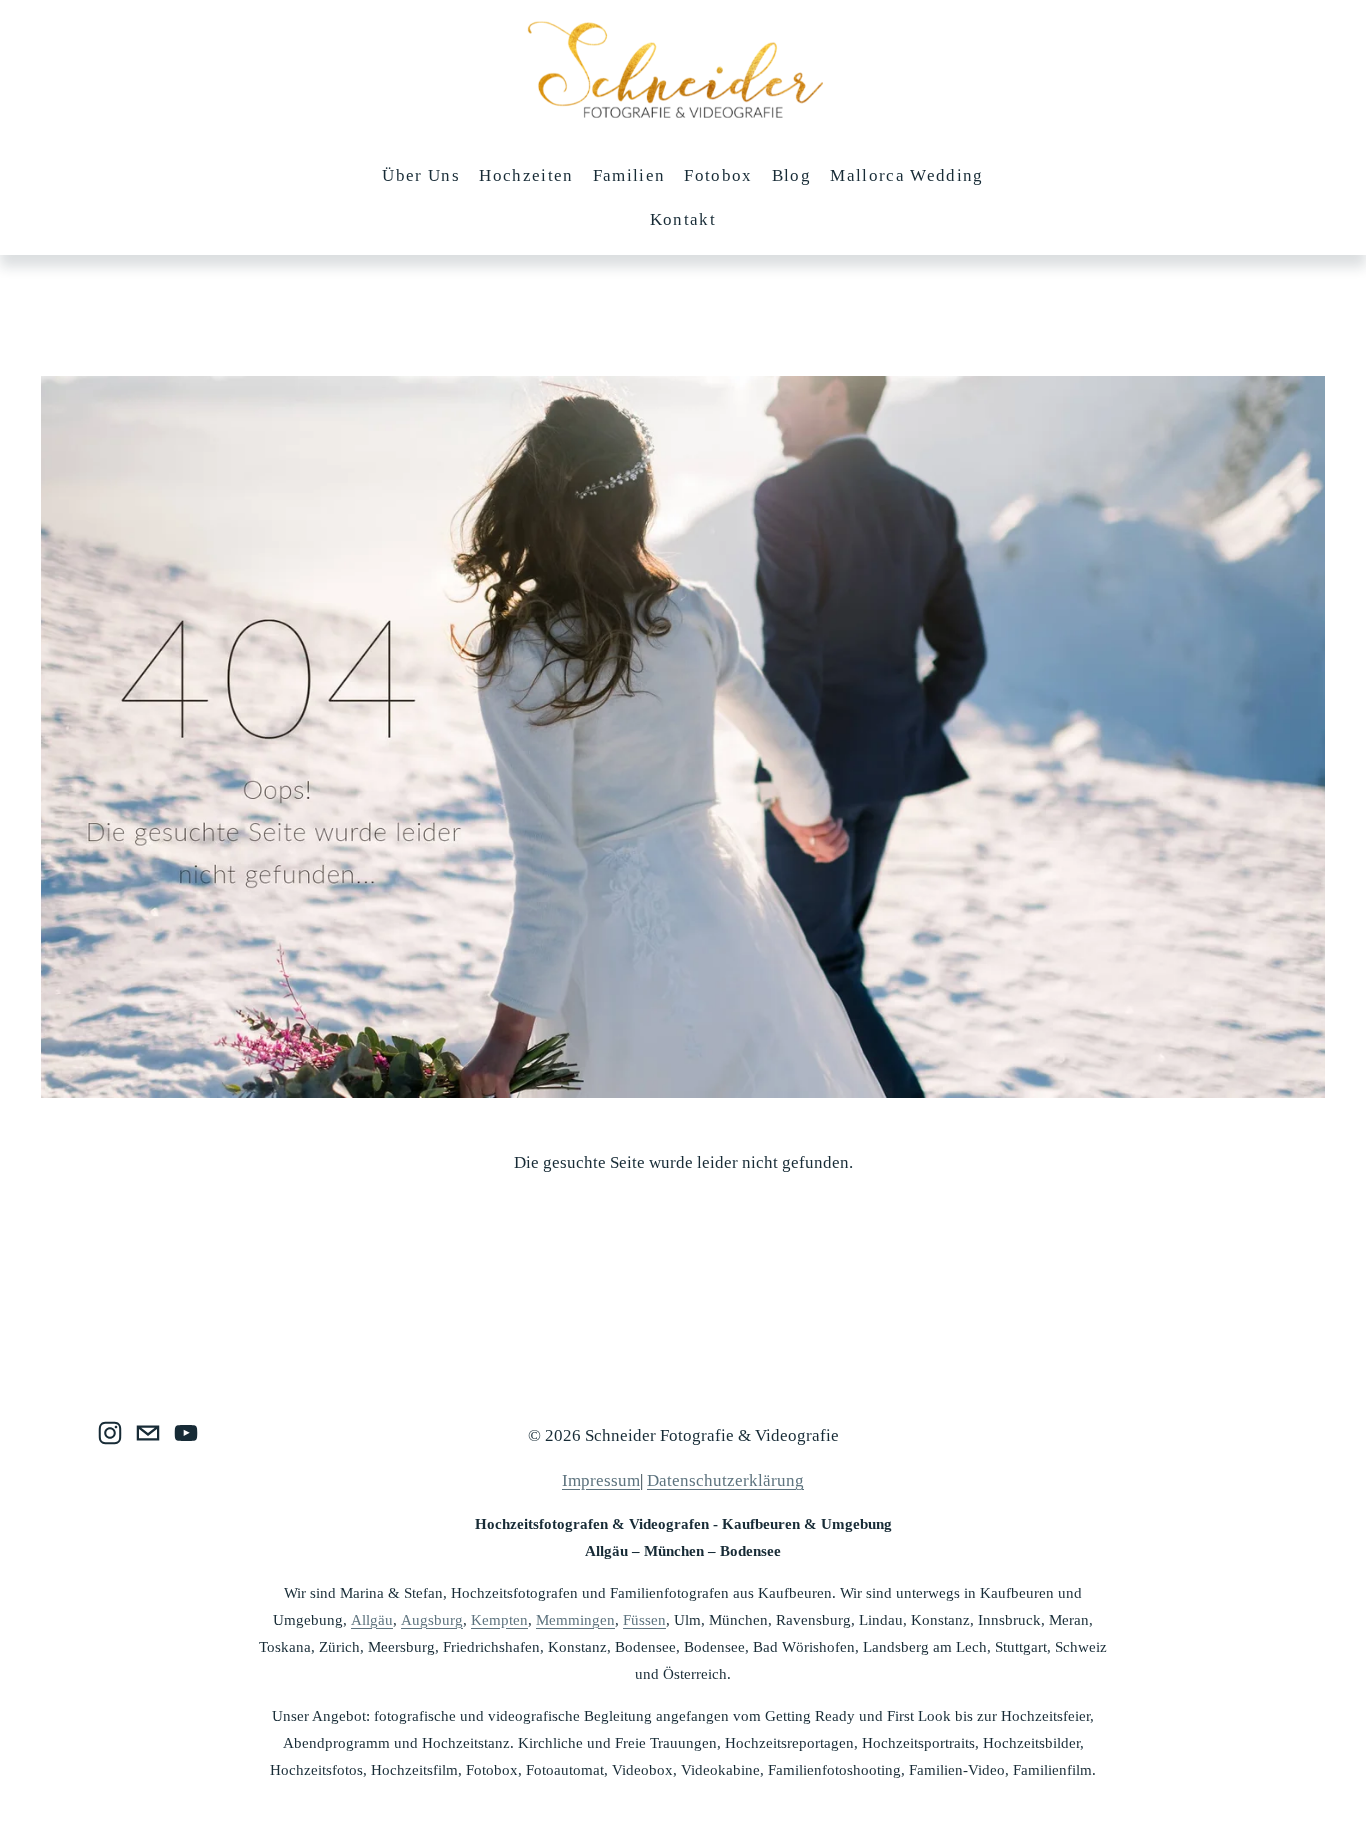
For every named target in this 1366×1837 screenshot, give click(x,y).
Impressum (601, 1480)
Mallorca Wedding (906, 175)
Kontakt (683, 219)
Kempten (499, 1620)
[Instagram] (110, 1433)
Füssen (644, 1620)
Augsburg (432, 1620)
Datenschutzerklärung (725, 1480)
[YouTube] (186, 1433)
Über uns (421, 175)
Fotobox (718, 175)
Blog (791, 175)
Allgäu (372, 1620)
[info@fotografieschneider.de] (148, 1433)
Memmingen (575, 1620)
